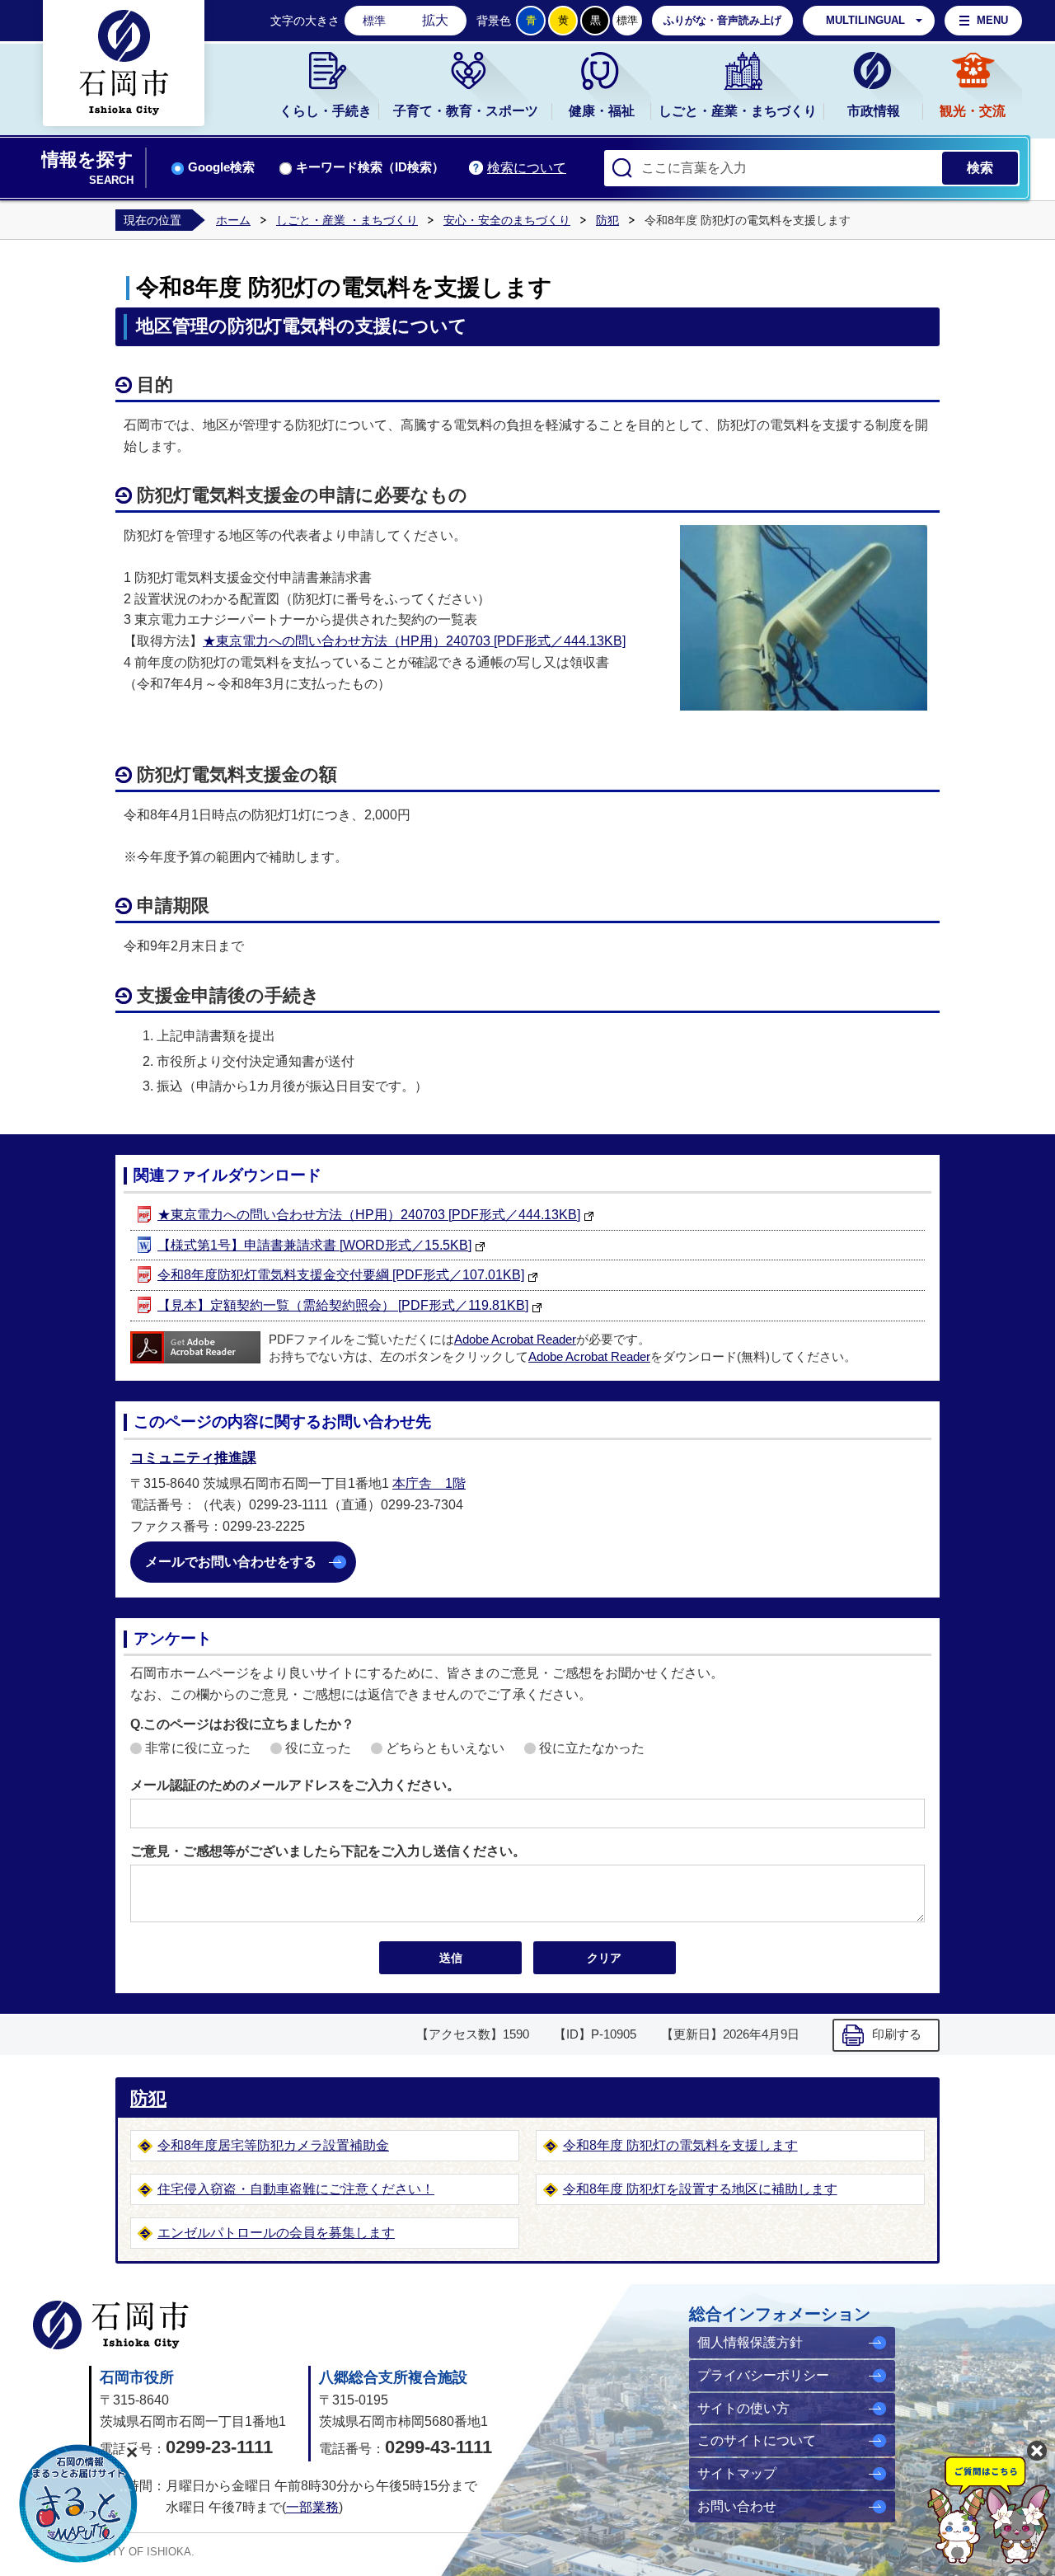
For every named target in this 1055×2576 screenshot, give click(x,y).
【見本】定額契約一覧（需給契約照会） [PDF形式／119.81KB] (343, 1305)
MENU (992, 20)
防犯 (607, 220)
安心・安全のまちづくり (507, 220)
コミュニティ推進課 (193, 1458)
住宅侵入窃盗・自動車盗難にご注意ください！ (296, 2189)
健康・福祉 (602, 111)
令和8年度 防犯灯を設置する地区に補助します (700, 2189)
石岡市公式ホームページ (111, 2325)
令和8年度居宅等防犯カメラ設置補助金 (273, 2145)
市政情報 (874, 111)
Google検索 (221, 167)
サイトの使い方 (743, 2408)
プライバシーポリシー (763, 2375)
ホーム (233, 220)
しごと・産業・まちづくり (738, 111)
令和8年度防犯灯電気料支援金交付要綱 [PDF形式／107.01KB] (341, 1275)
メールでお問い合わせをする (231, 1562)
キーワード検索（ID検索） (370, 167)
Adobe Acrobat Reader (515, 1340)
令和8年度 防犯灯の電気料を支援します (680, 2145)
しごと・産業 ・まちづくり (347, 220)
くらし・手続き (326, 111)
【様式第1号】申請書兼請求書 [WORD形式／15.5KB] (314, 1245)
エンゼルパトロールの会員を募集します (276, 2233)
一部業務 (312, 2507)
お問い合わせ (737, 2506)
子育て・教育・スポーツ (466, 111)
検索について (527, 168)
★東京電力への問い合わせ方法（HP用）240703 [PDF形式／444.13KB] (414, 641)
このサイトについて (757, 2440)
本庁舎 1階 (429, 1483)
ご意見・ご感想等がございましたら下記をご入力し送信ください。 (328, 1851)
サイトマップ (737, 2473)
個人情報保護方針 (750, 2342)
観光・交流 (973, 111)
